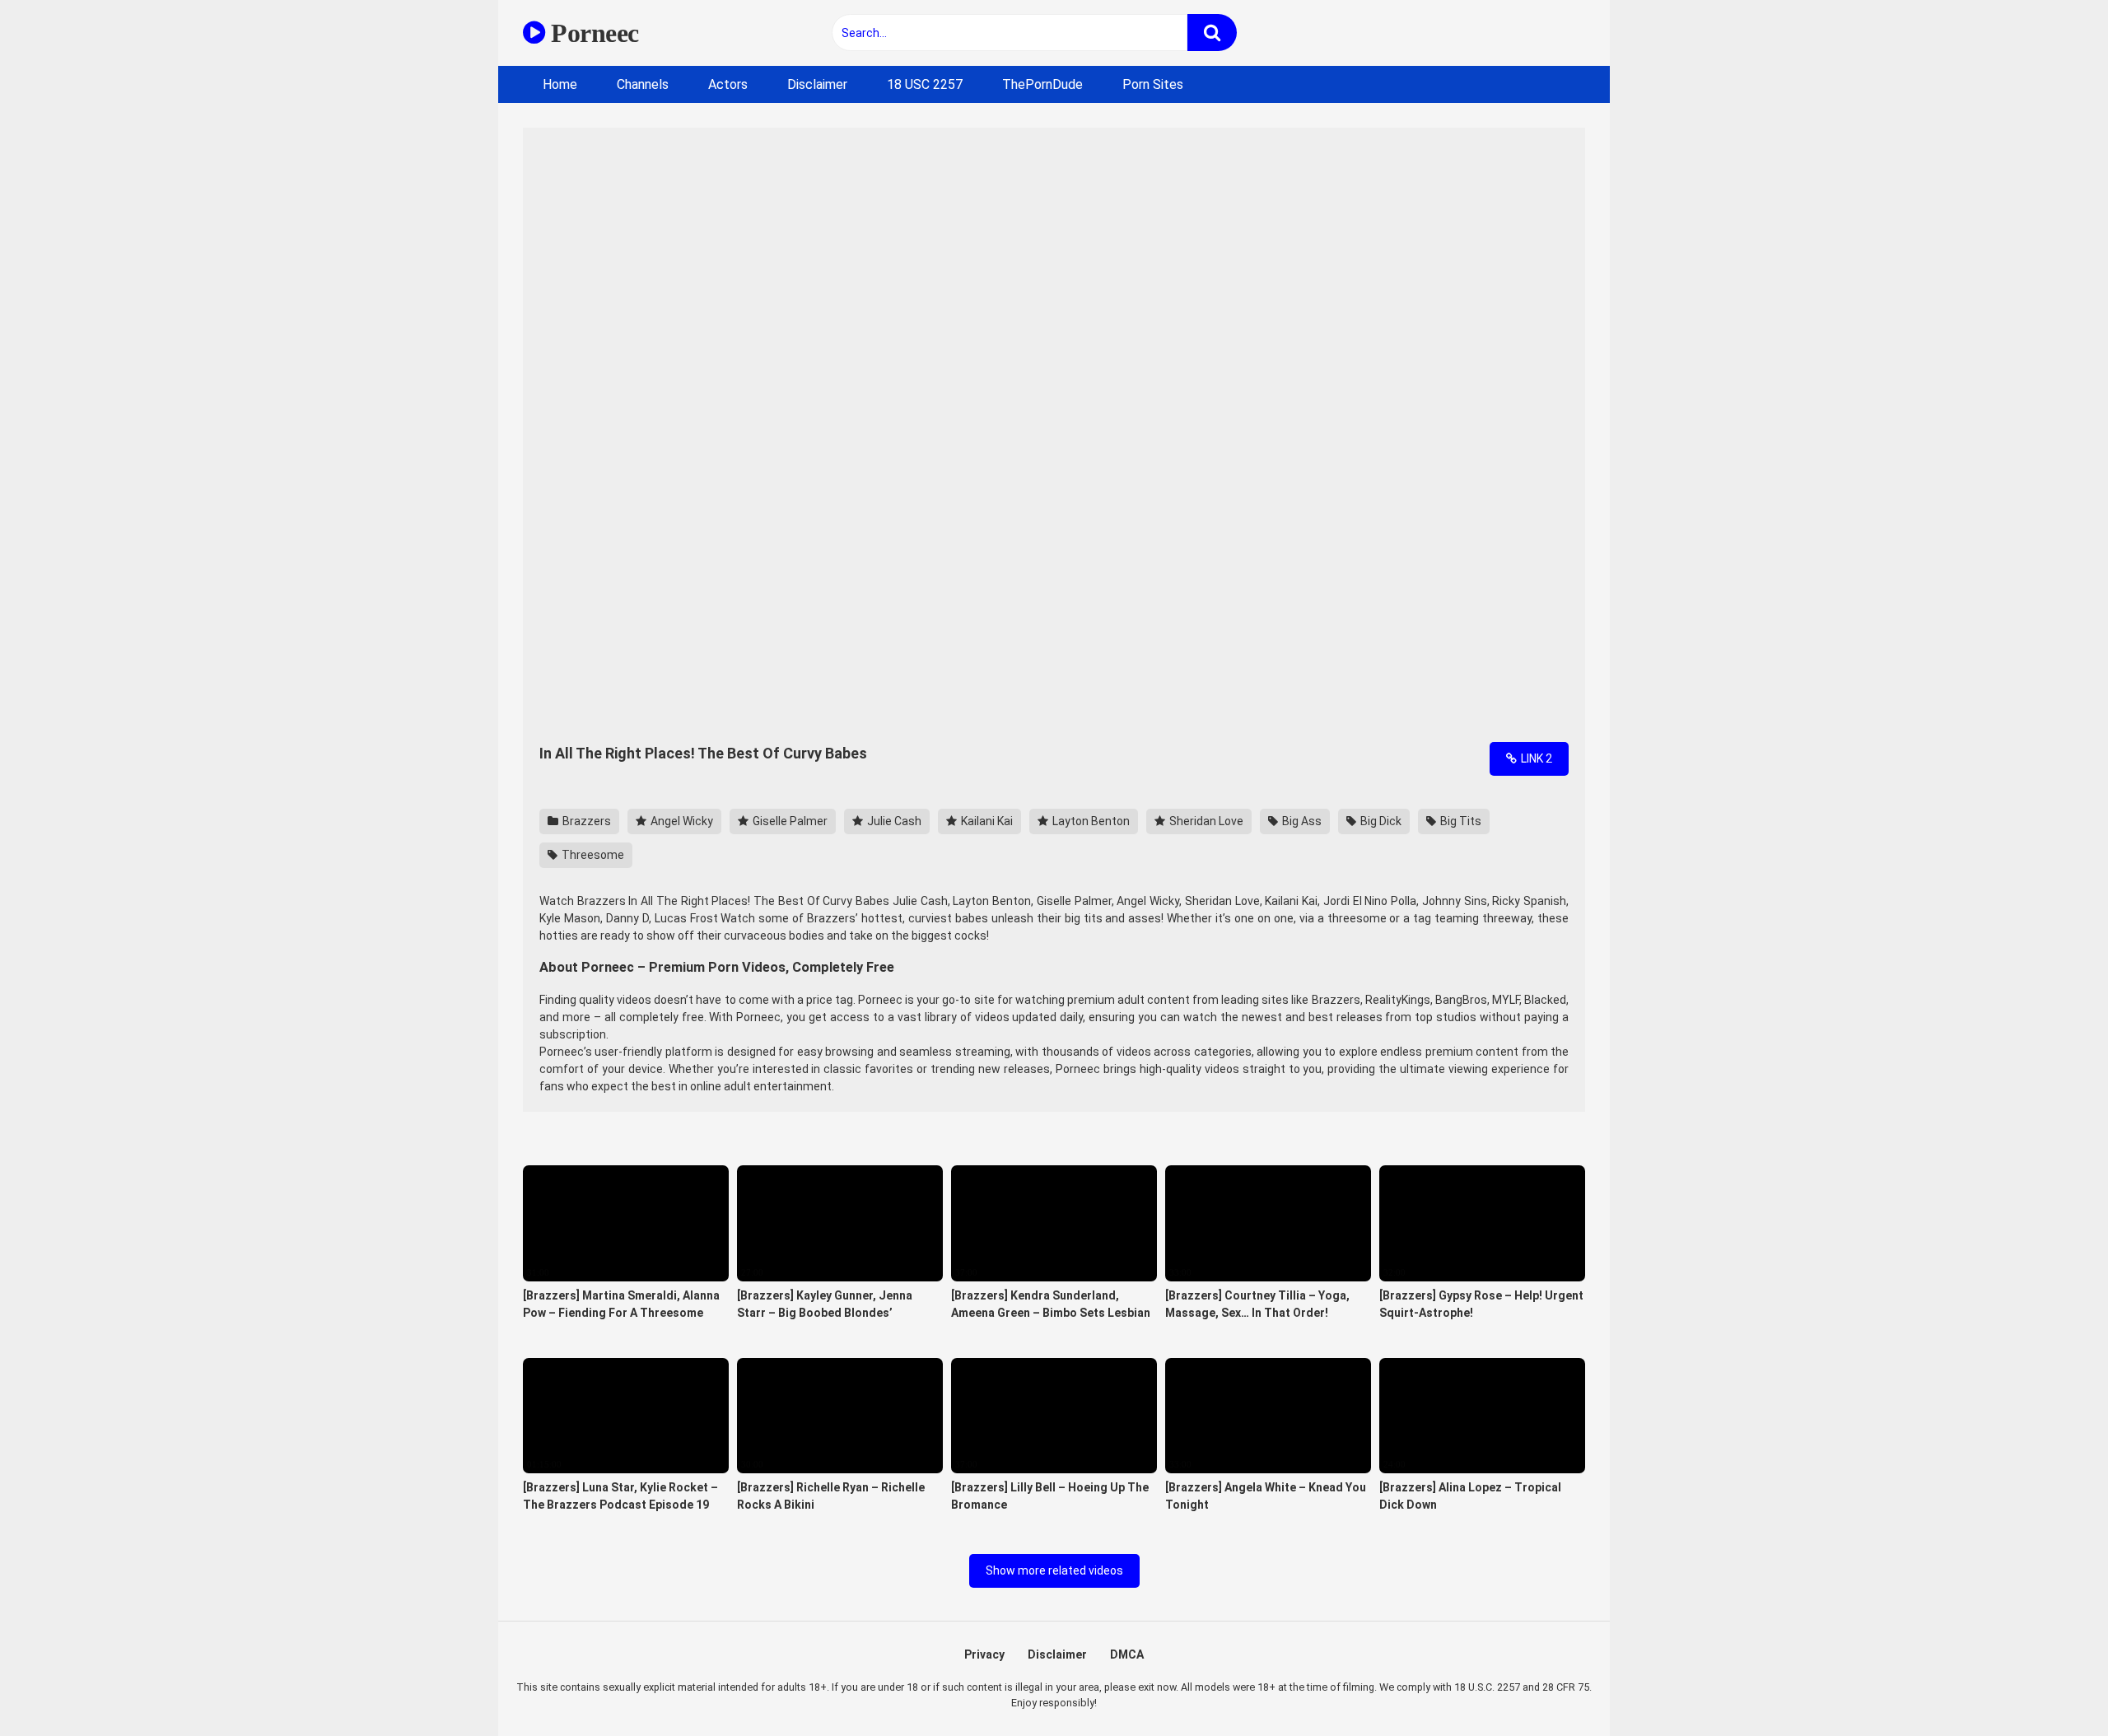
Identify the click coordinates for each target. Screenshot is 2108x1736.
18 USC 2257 (925, 84)
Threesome (592, 855)
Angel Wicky (681, 821)
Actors (728, 84)
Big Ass (1301, 821)
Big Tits (1460, 821)
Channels (643, 84)
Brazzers (585, 821)
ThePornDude (1042, 84)
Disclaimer (817, 84)
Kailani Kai (986, 821)
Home (560, 84)
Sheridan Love (1205, 821)
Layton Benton (1090, 821)
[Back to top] (2053, 1686)
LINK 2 (1535, 758)
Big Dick (1380, 821)
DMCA (1127, 1654)
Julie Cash (893, 821)
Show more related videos (1054, 1570)
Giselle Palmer (789, 821)
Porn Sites (1153, 84)
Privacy (984, 1654)
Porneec (592, 33)
